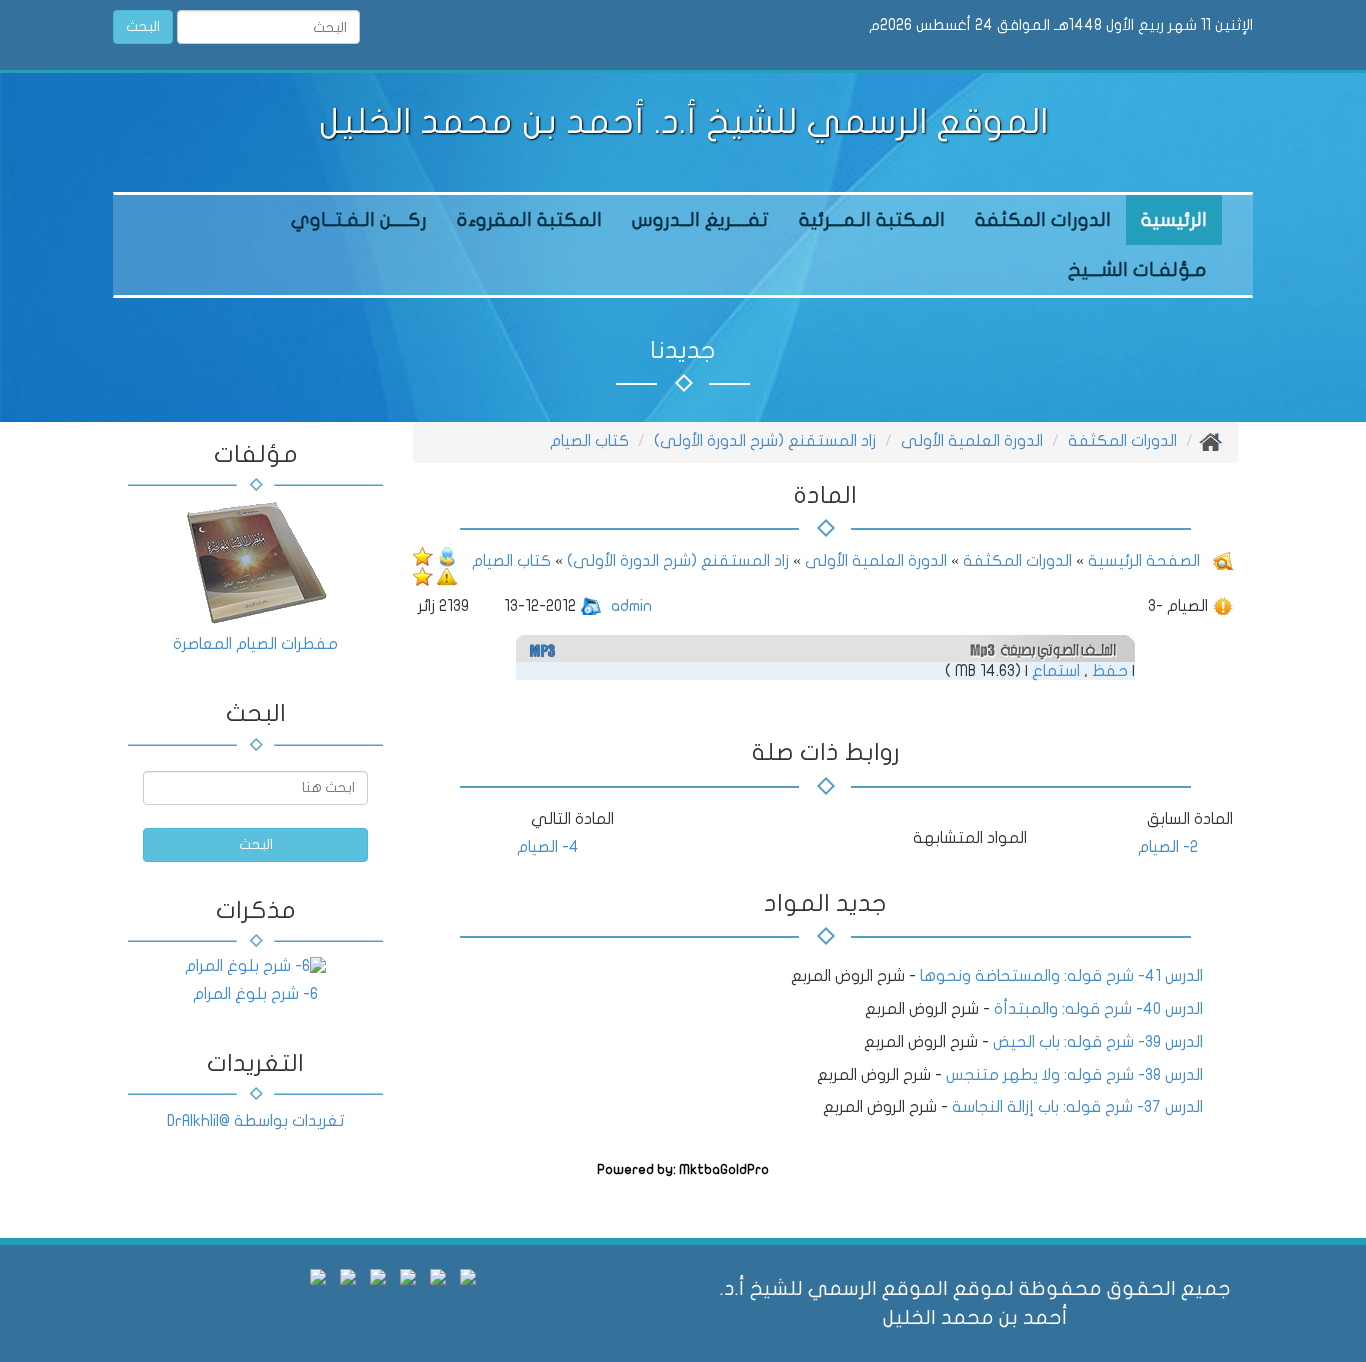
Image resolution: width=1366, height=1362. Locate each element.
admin (631, 606)
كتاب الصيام (589, 441)
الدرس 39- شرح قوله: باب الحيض (1098, 1042)
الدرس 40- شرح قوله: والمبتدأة (1098, 1009)
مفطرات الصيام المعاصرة (255, 644)
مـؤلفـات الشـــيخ (1137, 270)
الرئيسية (1174, 220)
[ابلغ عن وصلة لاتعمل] (447, 576)
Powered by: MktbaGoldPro (683, 1170)
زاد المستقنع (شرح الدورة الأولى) (765, 441)
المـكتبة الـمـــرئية (872, 220)
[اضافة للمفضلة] (423, 576)
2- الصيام (1168, 847)
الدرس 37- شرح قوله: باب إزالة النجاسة (1077, 1107)
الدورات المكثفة (1043, 220)
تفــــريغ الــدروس (700, 220)
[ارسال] (447, 556)
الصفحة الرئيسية (1142, 561)
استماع (1056, 671)
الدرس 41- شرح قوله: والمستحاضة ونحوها (1061, 976)
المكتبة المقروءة (529, 220)
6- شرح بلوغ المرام (255, 994)
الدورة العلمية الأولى (972, 441)
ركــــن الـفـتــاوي (359, 220)
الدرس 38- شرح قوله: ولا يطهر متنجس (1074, 1075)
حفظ (1110, 671)
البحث (143, 26)
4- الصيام (548, 847)
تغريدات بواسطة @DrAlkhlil (255, 1121)
